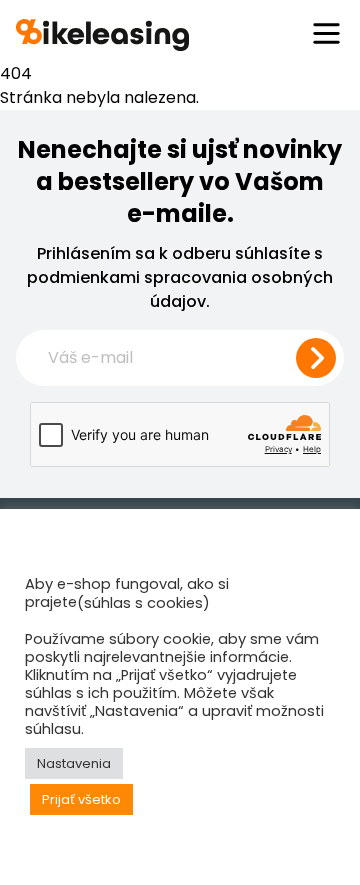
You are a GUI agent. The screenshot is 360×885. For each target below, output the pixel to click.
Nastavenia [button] (74, 763)
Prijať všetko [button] (81, 799)
